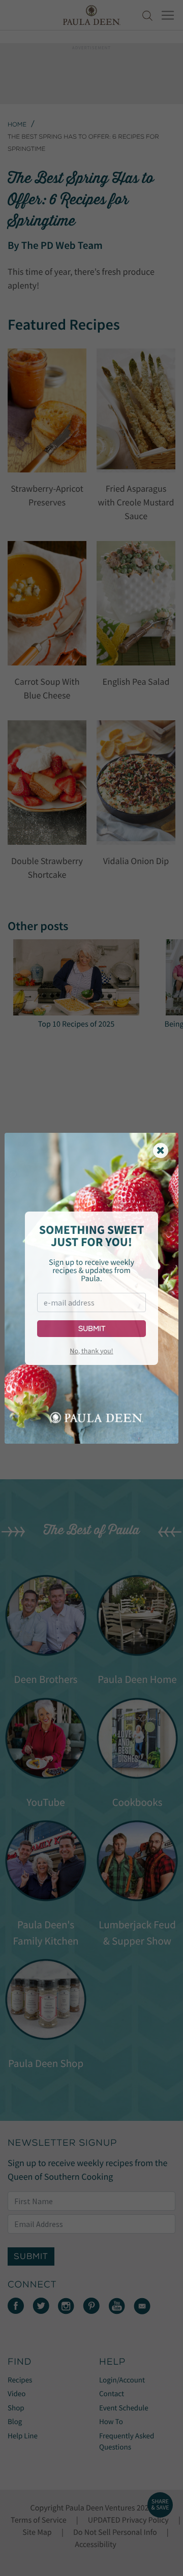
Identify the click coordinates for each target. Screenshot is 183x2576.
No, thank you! (91, 1351)
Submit (92, 1329)
